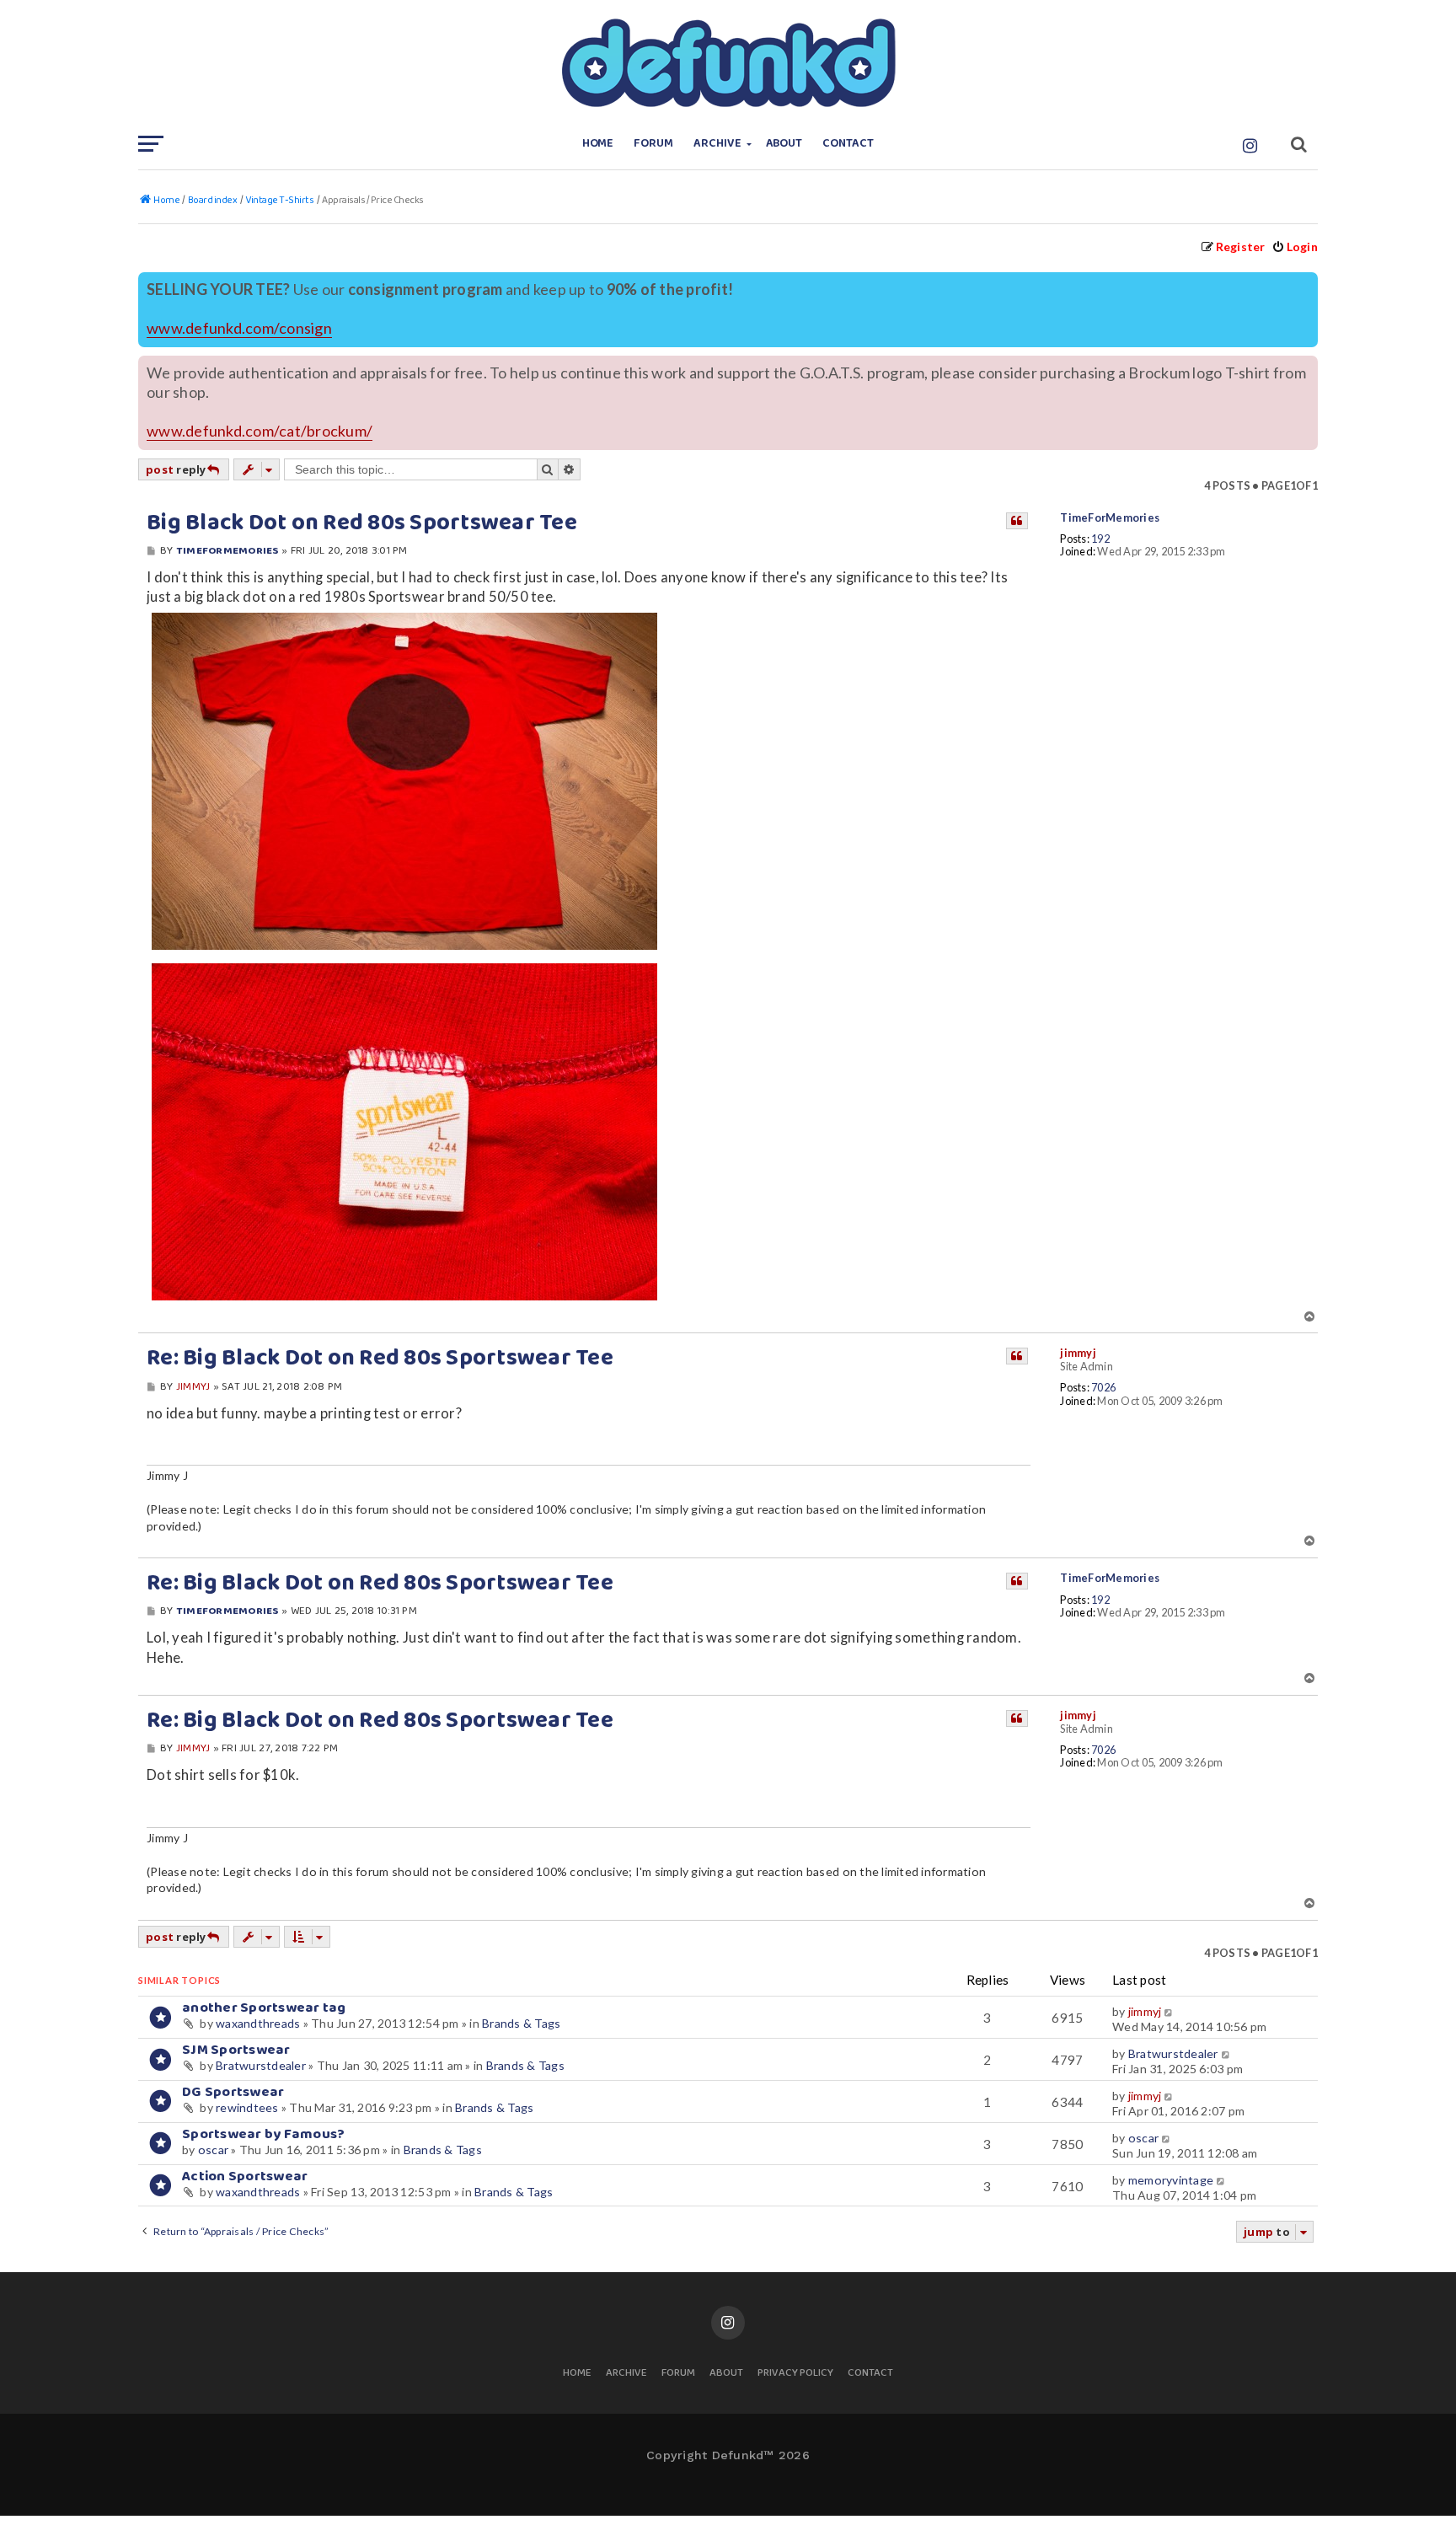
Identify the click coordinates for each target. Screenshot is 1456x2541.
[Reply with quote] (1017, 521)
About (784, 144)
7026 (1103, 1388)
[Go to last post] (1170, 2012)
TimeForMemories (1110, 518)
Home (598, 144)
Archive (717, 144)
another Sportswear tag (264, 2008)
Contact (848, 144)
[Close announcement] (1307, 283)
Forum (653, 144)
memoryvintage (1171, 2180)
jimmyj (1078, 1353)
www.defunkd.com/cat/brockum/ (260, 431)
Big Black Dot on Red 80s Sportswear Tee (362, 523)
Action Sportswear (245, 2176)
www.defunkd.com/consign (239, 328)
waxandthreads (258, 2023)
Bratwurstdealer (261, 2065)
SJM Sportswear (236, 2050)
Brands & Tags (521, 2023)
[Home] (728, 63)
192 (1100, 539)
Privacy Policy (795, 2374)
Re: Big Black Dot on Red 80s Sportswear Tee (380, 1359)
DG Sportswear (233, 2092)
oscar (213, 2150)
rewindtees (247, 2107)
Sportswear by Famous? (263, 2134)
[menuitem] (1295, 247)
